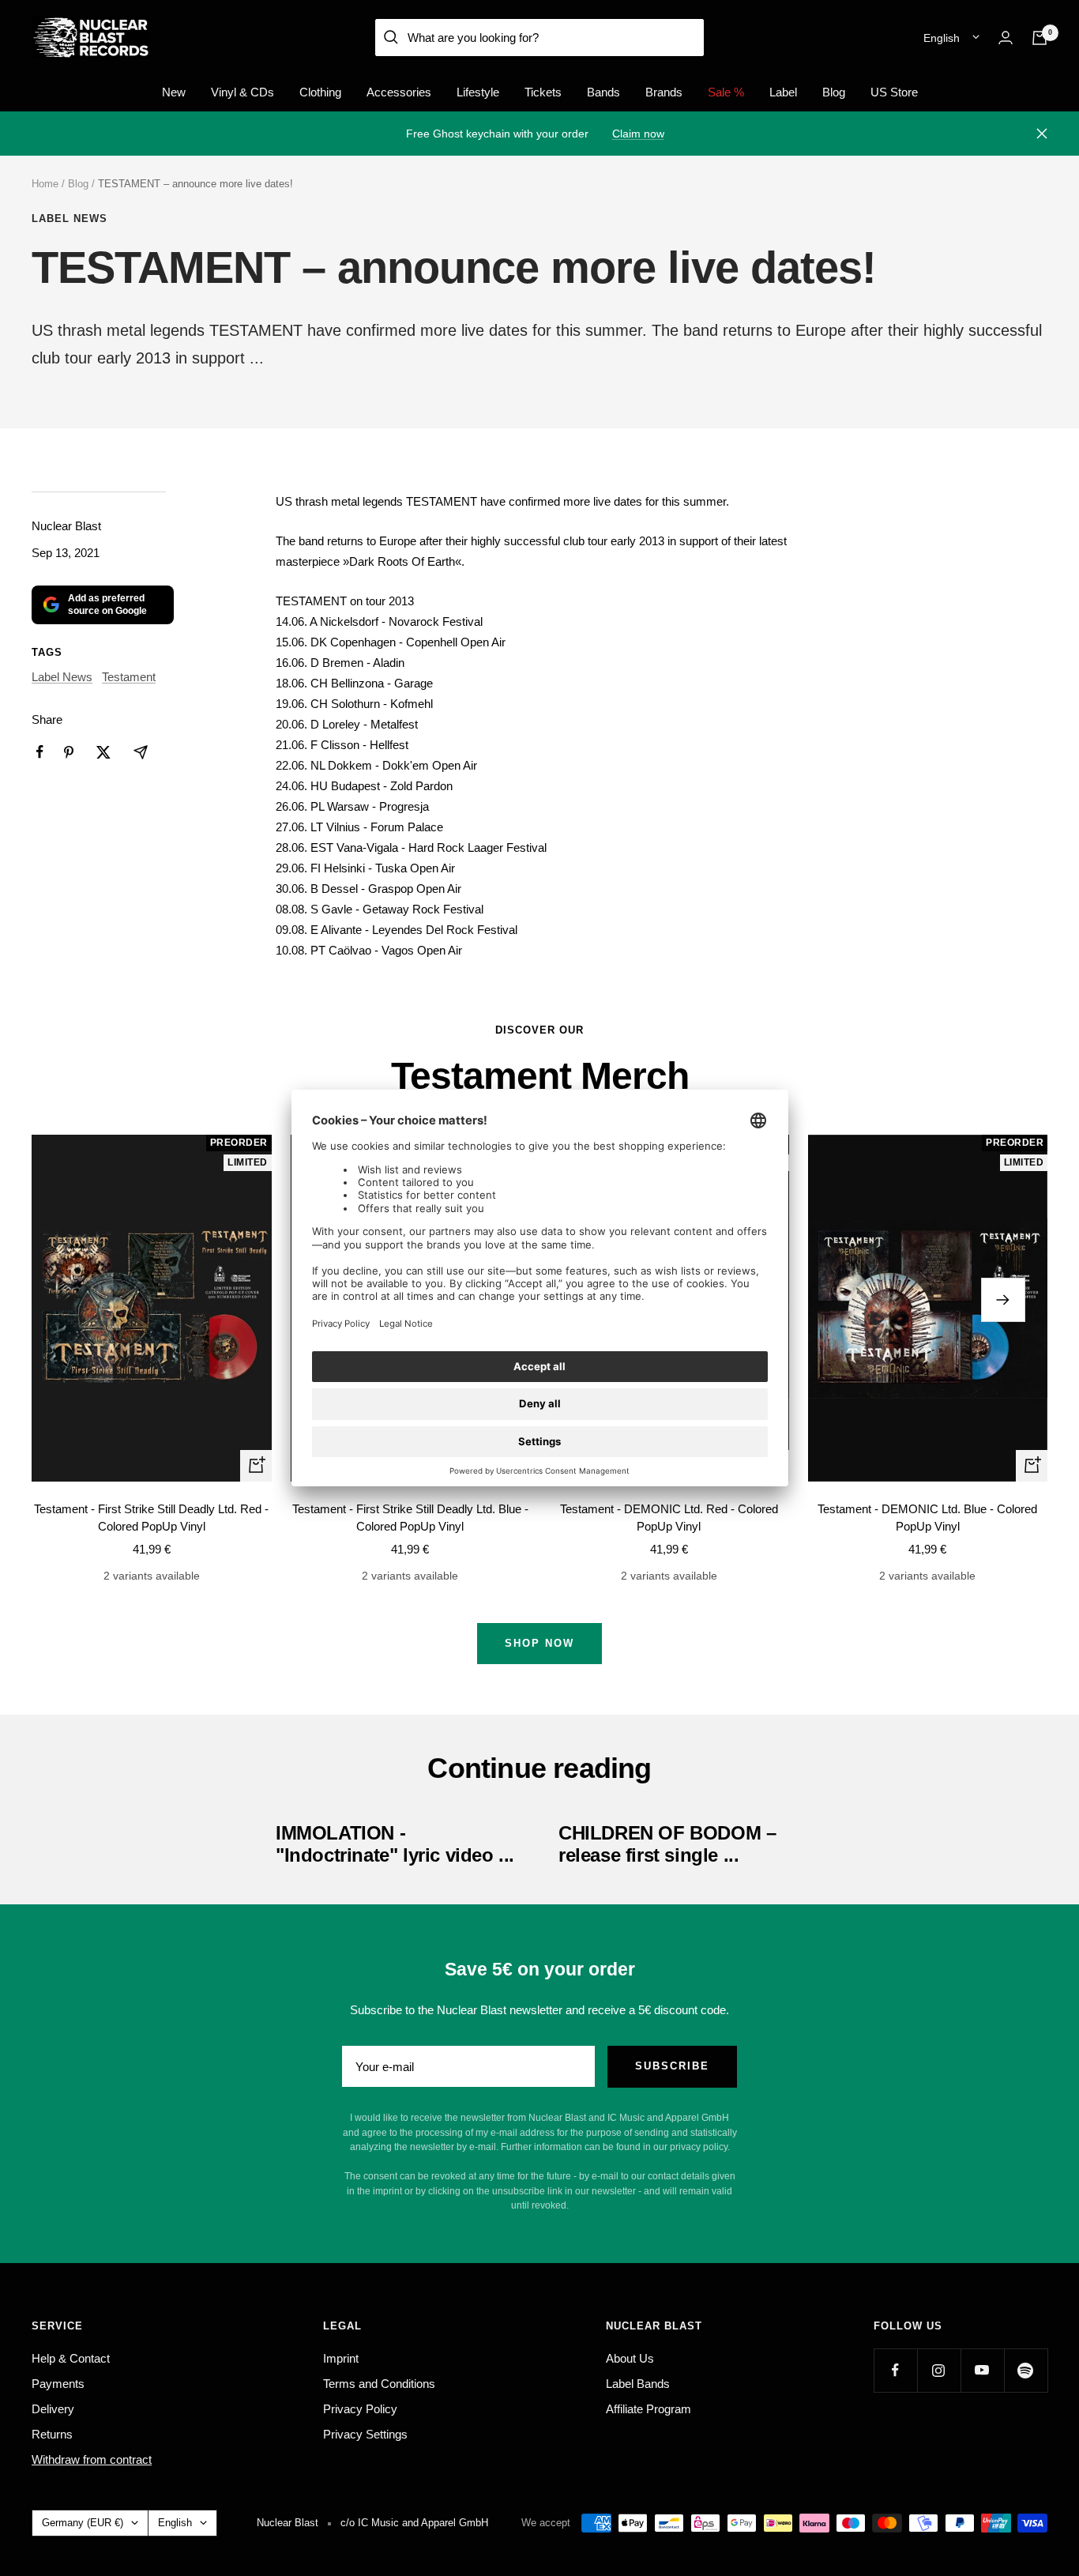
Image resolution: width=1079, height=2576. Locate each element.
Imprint (341, 2358)
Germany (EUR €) (83, 2523)
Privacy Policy (360, 2409)
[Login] (1006, 38)
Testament (129, 677)
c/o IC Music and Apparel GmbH (414, 2523)
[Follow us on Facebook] (895, 2370)
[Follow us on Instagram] (939, 2370)
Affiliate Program (649, 2409)
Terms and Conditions (379, 2384)
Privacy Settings (365, 2434)
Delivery (53, 2409)
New (174, 92)
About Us (630, 2358)
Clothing (320, 92)
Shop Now (539, 1643)
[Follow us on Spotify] (1026, 2370)
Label (783, 92)
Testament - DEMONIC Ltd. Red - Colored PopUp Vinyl (669, 1518)
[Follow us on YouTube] (982, 2370)
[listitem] (40, 752)
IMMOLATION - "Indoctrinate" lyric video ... (395, 1844)
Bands (603, 92)
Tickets (543, 92)
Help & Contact (71, 2358)
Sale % (726, 92)
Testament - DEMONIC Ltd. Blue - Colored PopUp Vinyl (927, 1518)
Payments (58, 2384)
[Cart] (1040, 38)
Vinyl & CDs (242, 92)
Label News (70, 218)
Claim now (638, 134)
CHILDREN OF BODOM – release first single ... (667, 1844)
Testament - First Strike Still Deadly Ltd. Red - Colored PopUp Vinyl (151, 1518)
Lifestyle (478, 92)
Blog (834, 92)
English (942, 38)
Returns (52, 2434)
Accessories (399, 92)
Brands (664, 92)
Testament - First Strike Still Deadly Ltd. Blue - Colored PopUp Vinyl (410, 1518)
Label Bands (638, 2384)
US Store (894, 92)
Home (45, 184)
